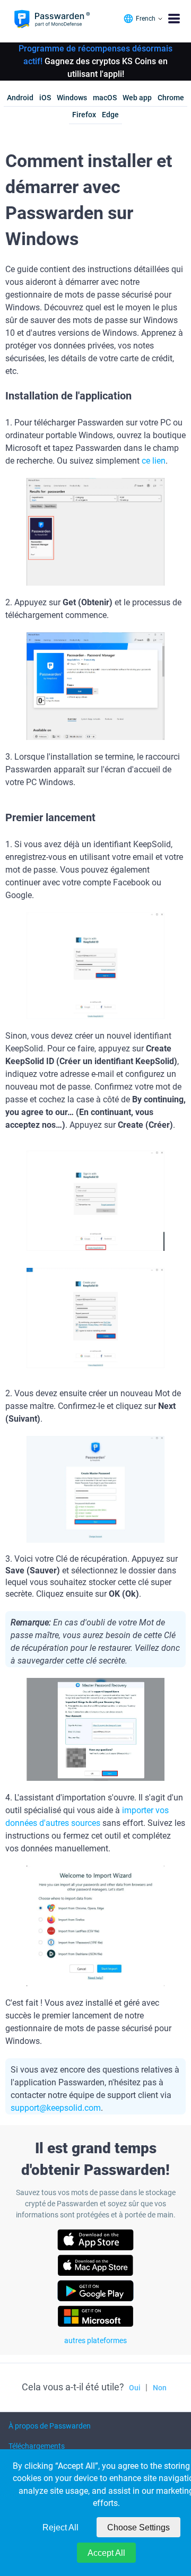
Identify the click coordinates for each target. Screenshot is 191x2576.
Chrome (171, 98)
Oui (135, 2388)
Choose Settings (138, 2527)
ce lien (154, 461)
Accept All (106, 2553)
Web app (137, 98)
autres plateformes (95, 2340)
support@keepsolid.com (56, 2108)
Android (20, 98)
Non (160, 2388)
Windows (72, 98)
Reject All (60, 2527)
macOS (105, 98)
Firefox (84, 115)
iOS (45, 98)
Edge (110, 115)
